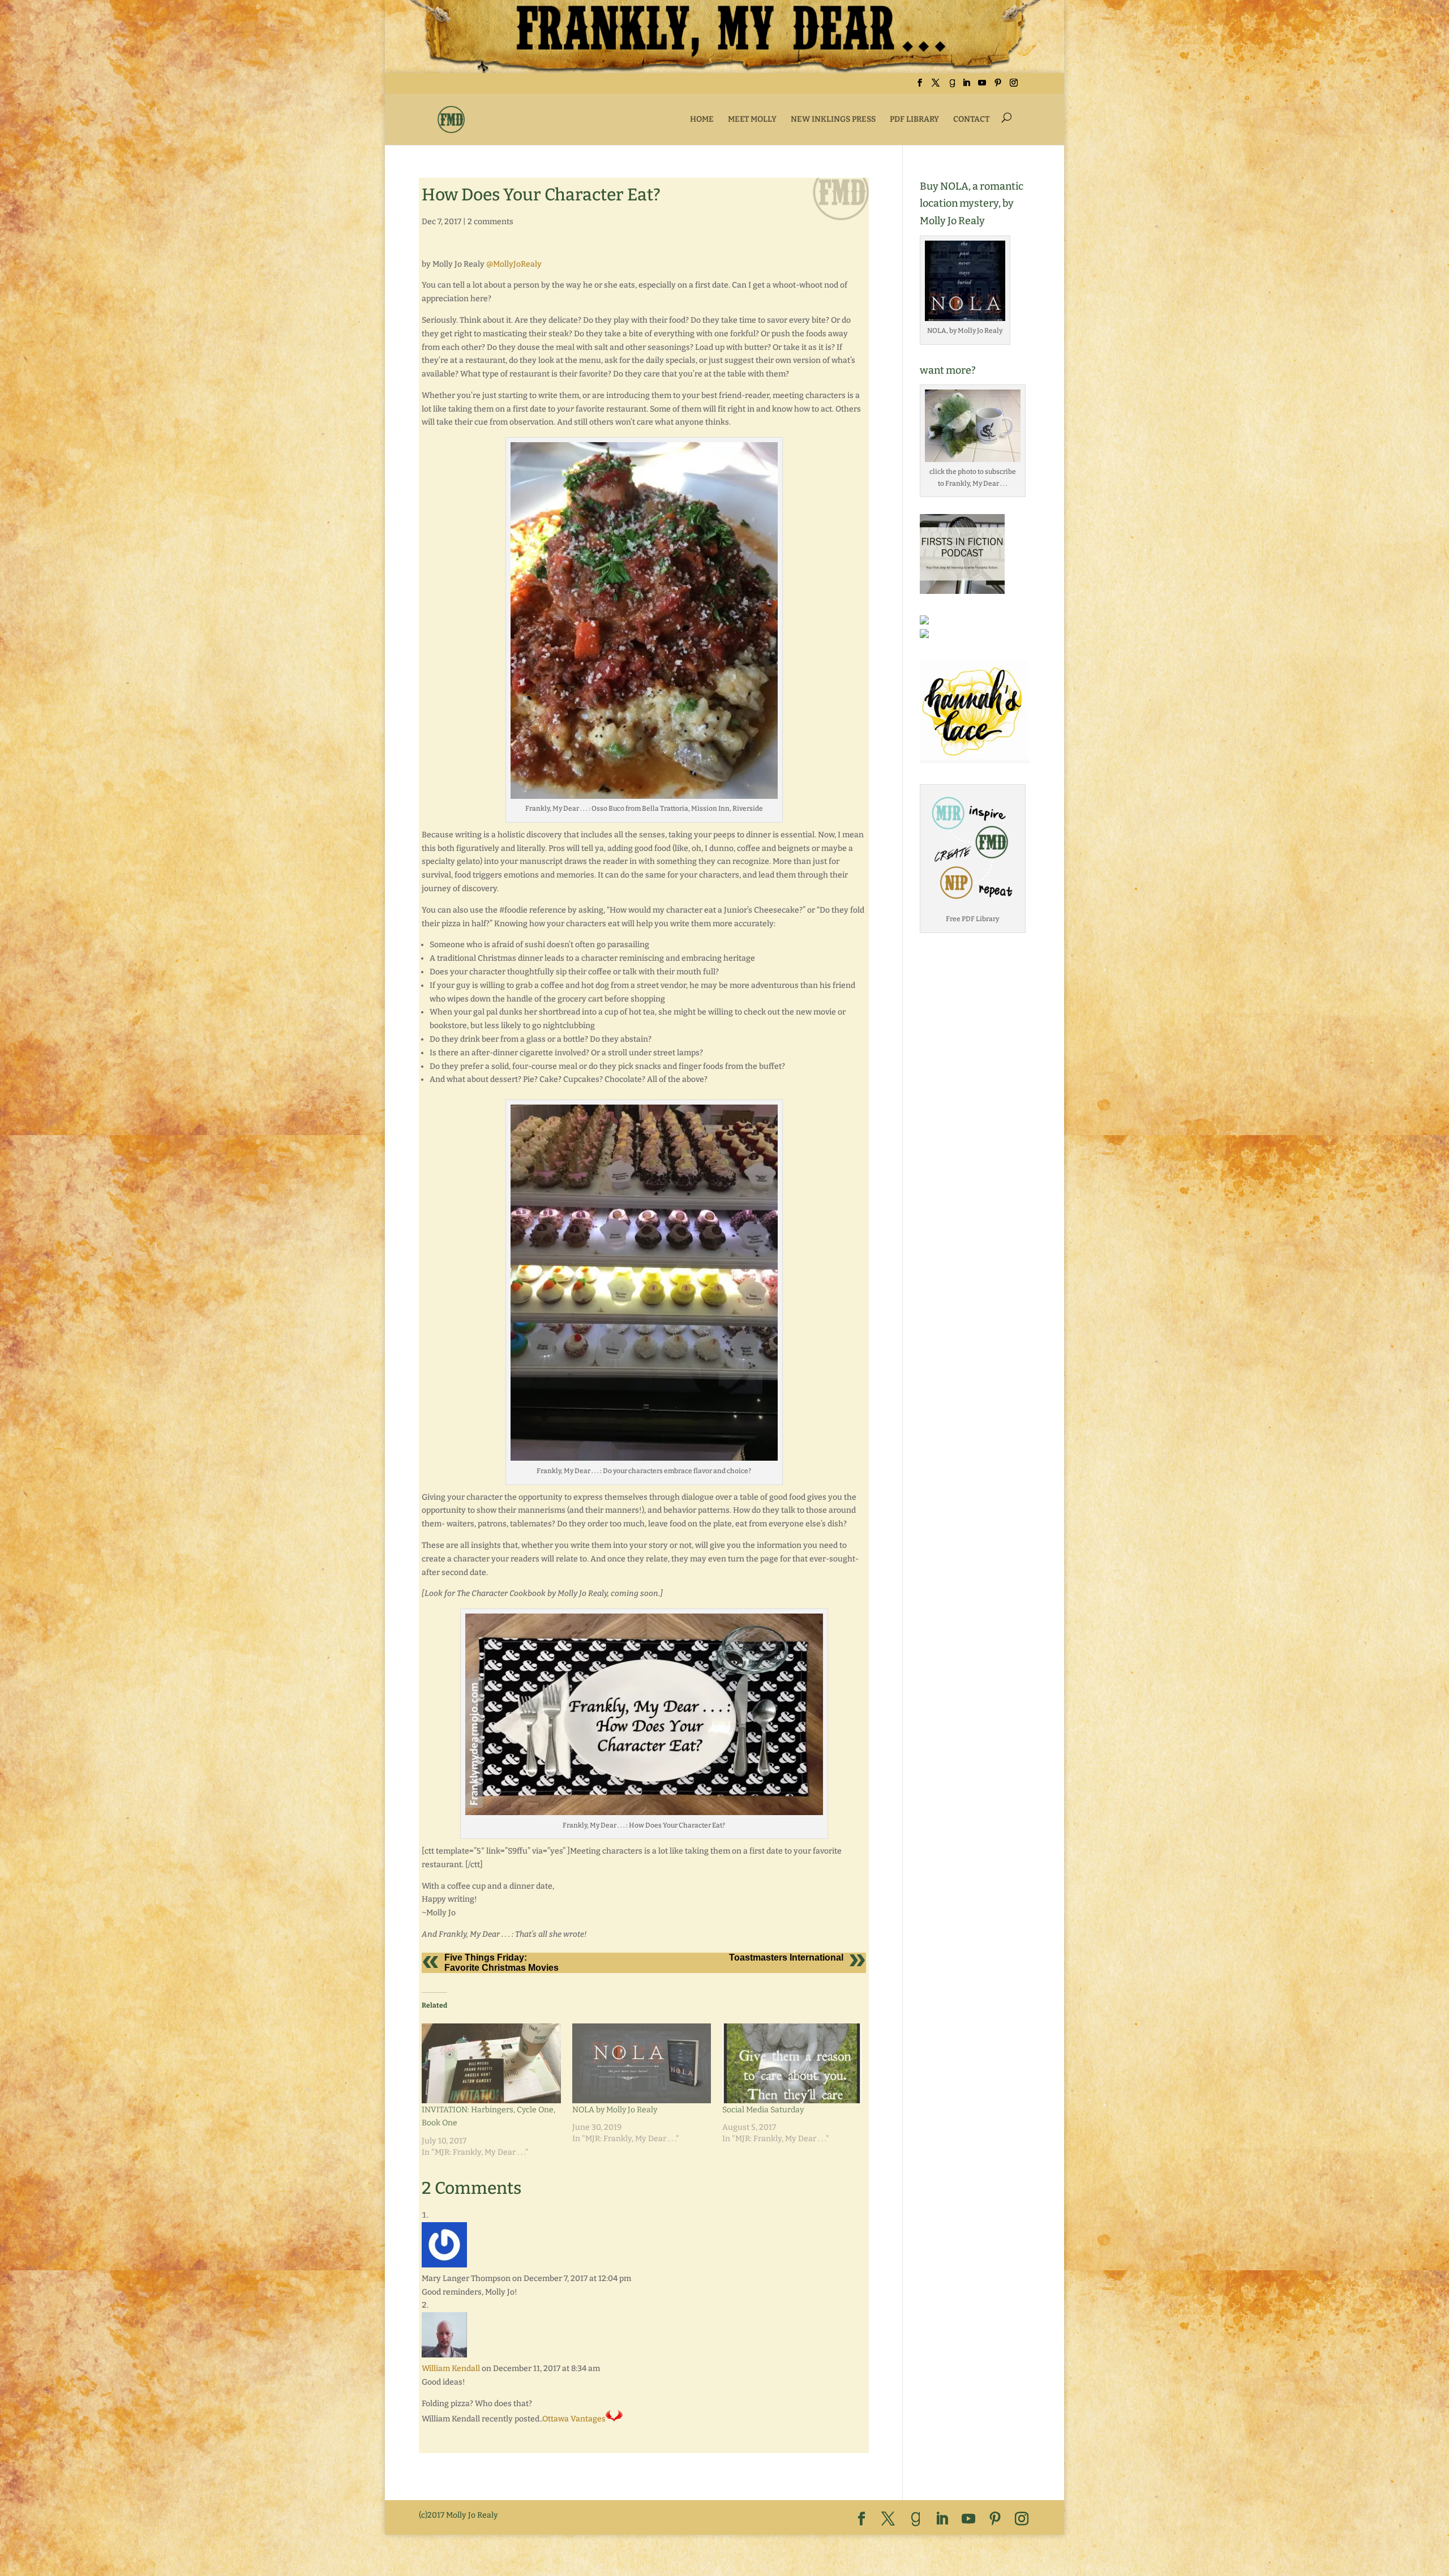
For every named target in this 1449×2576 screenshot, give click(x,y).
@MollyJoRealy (514, 264)
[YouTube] (982, 86)
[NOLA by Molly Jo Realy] (642, 2063)
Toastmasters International (786, 1957)
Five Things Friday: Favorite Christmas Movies (501, 1963)
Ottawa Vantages (574, 2419)
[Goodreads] (952, 86)
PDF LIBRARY (914, 119)
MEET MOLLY (752, 119)
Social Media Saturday (763, 2110)
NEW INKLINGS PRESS (833, 119)
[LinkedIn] (966, 86)
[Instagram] (1014, 86)
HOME (702, 119)
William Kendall (451, 2369)
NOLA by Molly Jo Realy (615, 2110)
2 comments (490, 222)
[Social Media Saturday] (792, 2063)
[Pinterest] (998, 86)
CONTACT (971, 119)
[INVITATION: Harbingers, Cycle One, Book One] (491, 2063)
